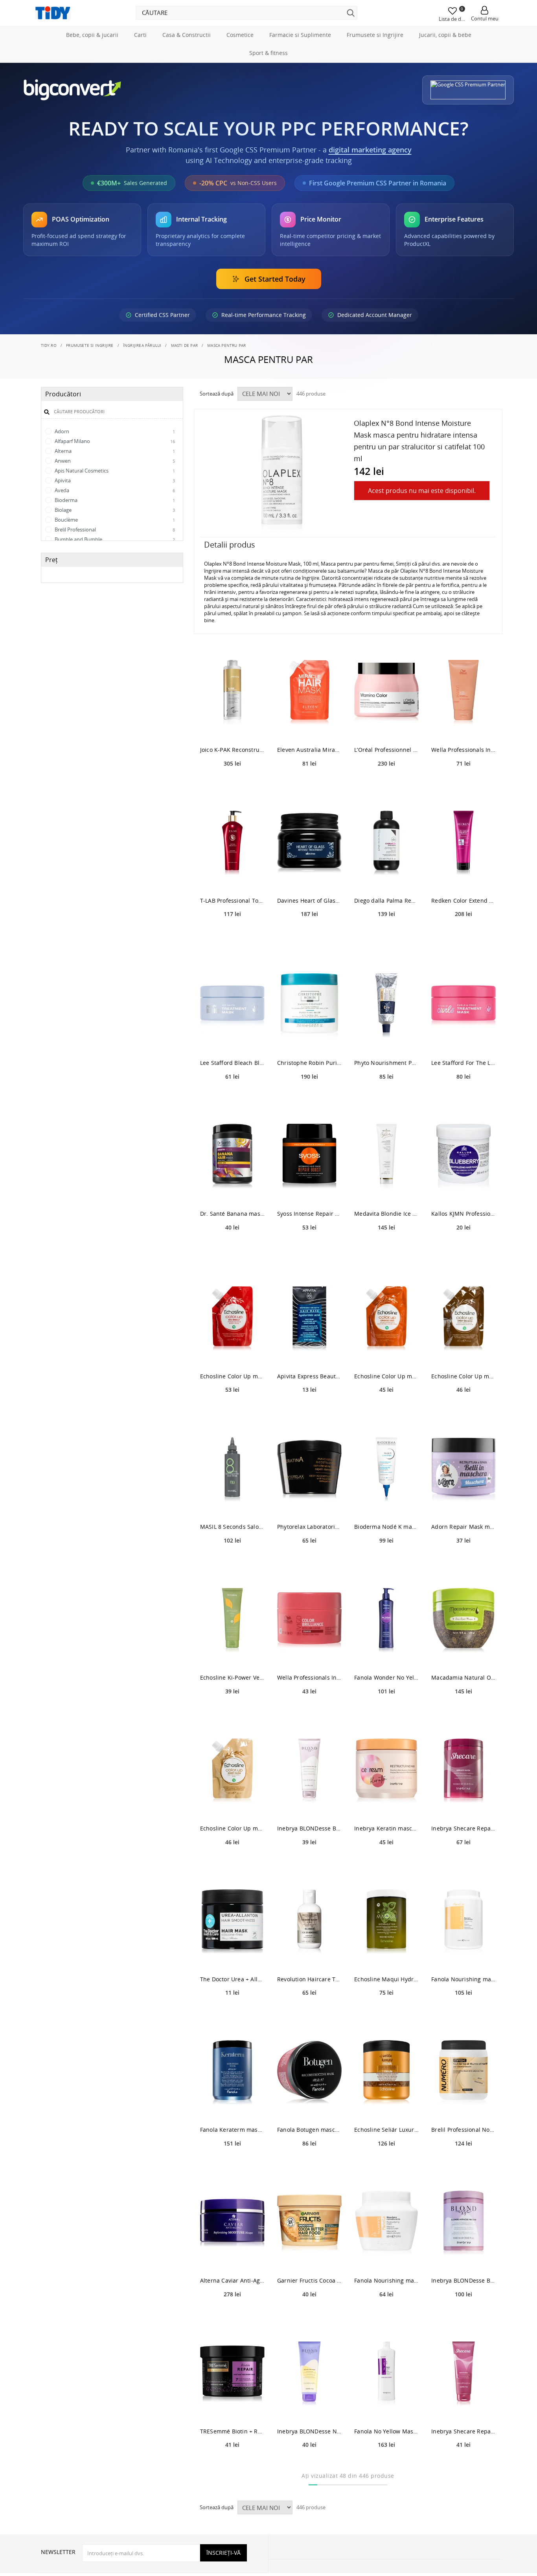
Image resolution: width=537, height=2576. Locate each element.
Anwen (114, 461)
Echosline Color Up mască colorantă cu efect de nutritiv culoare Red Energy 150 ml (232, 1376)
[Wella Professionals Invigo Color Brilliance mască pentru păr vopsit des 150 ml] (309, 1620)
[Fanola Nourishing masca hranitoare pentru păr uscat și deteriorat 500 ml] (386, 2223)
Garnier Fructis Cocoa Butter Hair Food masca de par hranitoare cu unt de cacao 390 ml (309, 2280)
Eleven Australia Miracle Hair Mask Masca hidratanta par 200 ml (309, 750)
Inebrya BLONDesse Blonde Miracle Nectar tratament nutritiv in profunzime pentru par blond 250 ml (309, 1828)
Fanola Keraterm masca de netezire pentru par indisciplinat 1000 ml (232, 2130)
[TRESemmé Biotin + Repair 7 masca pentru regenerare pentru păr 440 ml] (232, 2374)
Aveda (114, 490)
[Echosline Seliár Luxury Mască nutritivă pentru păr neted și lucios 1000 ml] (386, 2072)
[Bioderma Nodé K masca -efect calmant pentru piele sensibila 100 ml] (386, 1469)
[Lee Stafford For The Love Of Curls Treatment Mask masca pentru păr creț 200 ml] (463, 1005)
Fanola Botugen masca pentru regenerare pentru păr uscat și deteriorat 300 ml (309, 2130)
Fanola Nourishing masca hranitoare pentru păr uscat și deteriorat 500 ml (386, 2280)
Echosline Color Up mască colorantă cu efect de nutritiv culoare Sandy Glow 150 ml (232, 1828)
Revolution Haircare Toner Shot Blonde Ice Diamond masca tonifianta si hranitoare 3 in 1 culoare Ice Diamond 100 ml (309, 1979)
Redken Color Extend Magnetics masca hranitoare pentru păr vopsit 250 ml (463, 901)
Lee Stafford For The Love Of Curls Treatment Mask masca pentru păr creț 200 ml (463, 1063)
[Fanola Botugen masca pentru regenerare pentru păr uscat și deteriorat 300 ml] (309, 2072)
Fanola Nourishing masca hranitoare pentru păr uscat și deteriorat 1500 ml (463, 1979)
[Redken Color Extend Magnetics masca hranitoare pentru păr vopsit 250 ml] (463, 843)
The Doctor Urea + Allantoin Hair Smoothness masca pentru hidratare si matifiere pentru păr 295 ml (232, 1979)
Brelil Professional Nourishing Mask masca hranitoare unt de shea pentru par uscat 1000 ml (463, 2130)
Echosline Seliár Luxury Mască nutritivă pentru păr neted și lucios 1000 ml (386, 2130)
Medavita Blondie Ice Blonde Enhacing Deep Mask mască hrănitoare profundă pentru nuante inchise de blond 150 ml (386, 1214)
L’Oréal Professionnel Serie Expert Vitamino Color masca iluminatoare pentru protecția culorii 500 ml (386, 750)
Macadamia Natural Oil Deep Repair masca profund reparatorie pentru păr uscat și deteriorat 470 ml (463, 1677)
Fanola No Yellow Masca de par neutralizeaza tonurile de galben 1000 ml (386, 2431)
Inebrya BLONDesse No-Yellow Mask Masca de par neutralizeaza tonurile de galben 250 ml (309, 2431)
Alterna (114, 451)
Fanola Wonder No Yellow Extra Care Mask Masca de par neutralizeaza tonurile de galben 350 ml (386, 1677)
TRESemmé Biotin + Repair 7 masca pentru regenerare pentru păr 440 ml (232, 2431)
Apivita (114, 480)
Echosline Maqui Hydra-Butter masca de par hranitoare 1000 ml (386, 1979)
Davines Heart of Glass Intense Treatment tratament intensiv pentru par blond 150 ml (309, 901)
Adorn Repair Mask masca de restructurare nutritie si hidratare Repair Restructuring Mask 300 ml (463, 1527)
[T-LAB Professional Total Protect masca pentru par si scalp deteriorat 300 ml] (232, 843)
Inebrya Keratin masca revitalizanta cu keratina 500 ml (386, 1828)
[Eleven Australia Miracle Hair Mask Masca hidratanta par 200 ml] (309, 692)
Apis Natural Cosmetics (114, 471)
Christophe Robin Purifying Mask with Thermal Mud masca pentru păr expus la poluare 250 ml (309, 1063)
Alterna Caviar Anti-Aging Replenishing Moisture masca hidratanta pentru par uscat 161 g (232, 2280)
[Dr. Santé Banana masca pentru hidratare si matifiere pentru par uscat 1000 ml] (232, 1156)
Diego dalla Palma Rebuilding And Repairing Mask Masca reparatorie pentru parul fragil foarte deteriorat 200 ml (386, 901)
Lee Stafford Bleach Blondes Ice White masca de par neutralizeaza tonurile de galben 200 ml (232, 1063)
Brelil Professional (114, 529)
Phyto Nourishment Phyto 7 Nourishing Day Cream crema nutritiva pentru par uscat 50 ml (386, 1063)
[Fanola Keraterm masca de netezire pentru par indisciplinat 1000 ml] (232, 2072)
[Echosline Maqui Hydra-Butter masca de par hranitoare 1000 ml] (386, 1922)
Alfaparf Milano (114, 441)
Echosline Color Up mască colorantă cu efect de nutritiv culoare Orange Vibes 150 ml (386, 1376)
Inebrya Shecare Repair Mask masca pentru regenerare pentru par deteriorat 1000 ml (463, 1828)
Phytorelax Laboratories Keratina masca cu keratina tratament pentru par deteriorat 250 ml (309, 1527)
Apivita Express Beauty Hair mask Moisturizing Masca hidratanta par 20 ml (309, 1376)
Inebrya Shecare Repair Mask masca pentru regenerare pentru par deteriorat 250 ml (463, 2431)
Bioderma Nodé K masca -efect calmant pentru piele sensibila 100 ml (386, 1527)
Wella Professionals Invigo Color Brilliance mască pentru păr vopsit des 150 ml (309, 1677)
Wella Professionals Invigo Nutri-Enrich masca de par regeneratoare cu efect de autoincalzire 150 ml (463, 750)
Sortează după (217, 394)
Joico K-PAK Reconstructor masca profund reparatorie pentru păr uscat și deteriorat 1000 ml (232, 750)
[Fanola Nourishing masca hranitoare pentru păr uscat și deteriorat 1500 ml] (463, 1922)
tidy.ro (49, 345)
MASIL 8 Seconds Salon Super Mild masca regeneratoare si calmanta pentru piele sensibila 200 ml (232, 1527)
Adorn (114, 431)
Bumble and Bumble (114, 539)
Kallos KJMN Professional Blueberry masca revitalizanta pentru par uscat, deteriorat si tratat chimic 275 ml (463, 1214)
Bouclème (114, 520)
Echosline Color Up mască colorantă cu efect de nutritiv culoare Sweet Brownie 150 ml (463, 1376)
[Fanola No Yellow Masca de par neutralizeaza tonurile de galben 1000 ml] (386, 2374)
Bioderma (114, 500)
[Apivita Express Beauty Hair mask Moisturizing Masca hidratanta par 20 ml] (309, 1319)
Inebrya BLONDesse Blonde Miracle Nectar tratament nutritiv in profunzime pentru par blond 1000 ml (463, 2280)
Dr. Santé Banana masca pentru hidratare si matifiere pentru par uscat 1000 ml (232, 1214)
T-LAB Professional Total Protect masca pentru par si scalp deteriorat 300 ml (232, 901)
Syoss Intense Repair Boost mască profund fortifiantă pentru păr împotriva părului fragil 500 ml (309, 1214)
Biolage (114, 510)
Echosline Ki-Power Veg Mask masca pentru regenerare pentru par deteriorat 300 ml (232, 1677)
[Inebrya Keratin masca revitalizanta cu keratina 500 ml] (386, 1771)
